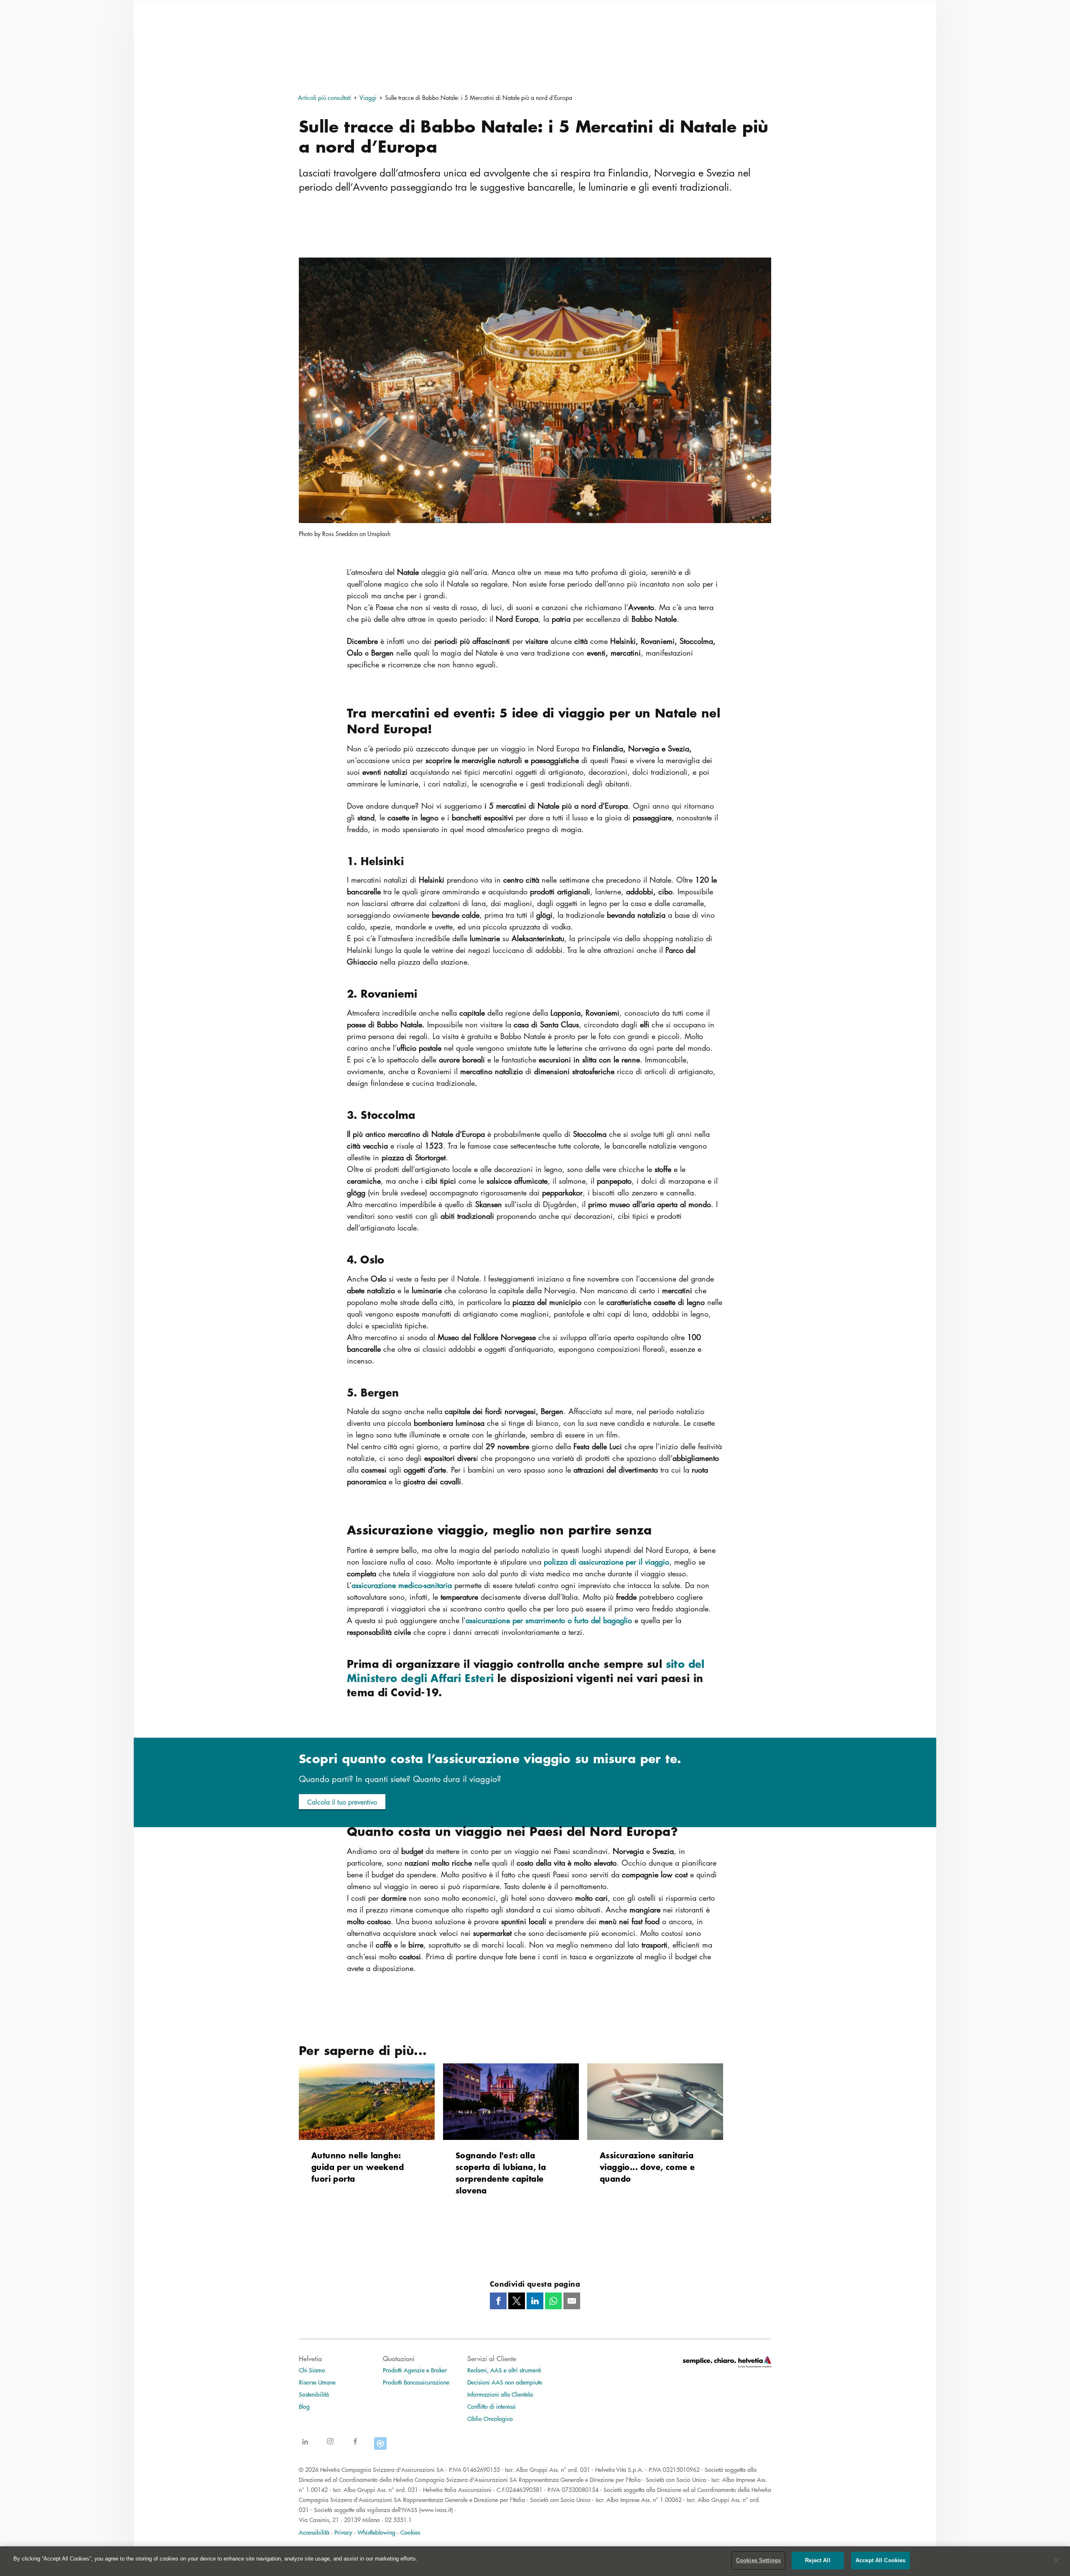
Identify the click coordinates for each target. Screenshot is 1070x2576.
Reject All (818, 2560)
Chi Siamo (312, 2370)
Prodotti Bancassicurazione (416, 2382)
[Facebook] (355, 2447)
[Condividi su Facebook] (498, 2301)
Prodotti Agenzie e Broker (415, 2370)
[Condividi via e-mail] (572, 2301)
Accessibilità (314, 2532)
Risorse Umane (317, 2382)
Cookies (410, 2532)
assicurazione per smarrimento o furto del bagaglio (549, 1620)
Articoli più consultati (325, 97)
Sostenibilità (314, 2394)
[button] (342, 1802)
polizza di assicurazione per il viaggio (606, 1562)
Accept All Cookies (880, 2560)
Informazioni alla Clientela (500, 2394)
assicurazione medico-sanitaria (402, 1585)
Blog (304, 2406)
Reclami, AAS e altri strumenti (504, 2370)
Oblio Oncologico (490, 2418)
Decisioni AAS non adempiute (505, 2382)
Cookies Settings (758, 2560)
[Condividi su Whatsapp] (553, 2301)
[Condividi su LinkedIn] (535, 2301)
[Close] (1057, 2561)
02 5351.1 (398, 2520)
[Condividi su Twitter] (517, 2301)
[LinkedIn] (305, 2447)
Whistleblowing (376, 2532)
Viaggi (368, 97)
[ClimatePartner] (380, 2447)
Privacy (343, 2532)
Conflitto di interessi (492, 2406)
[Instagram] (330, 2447)
